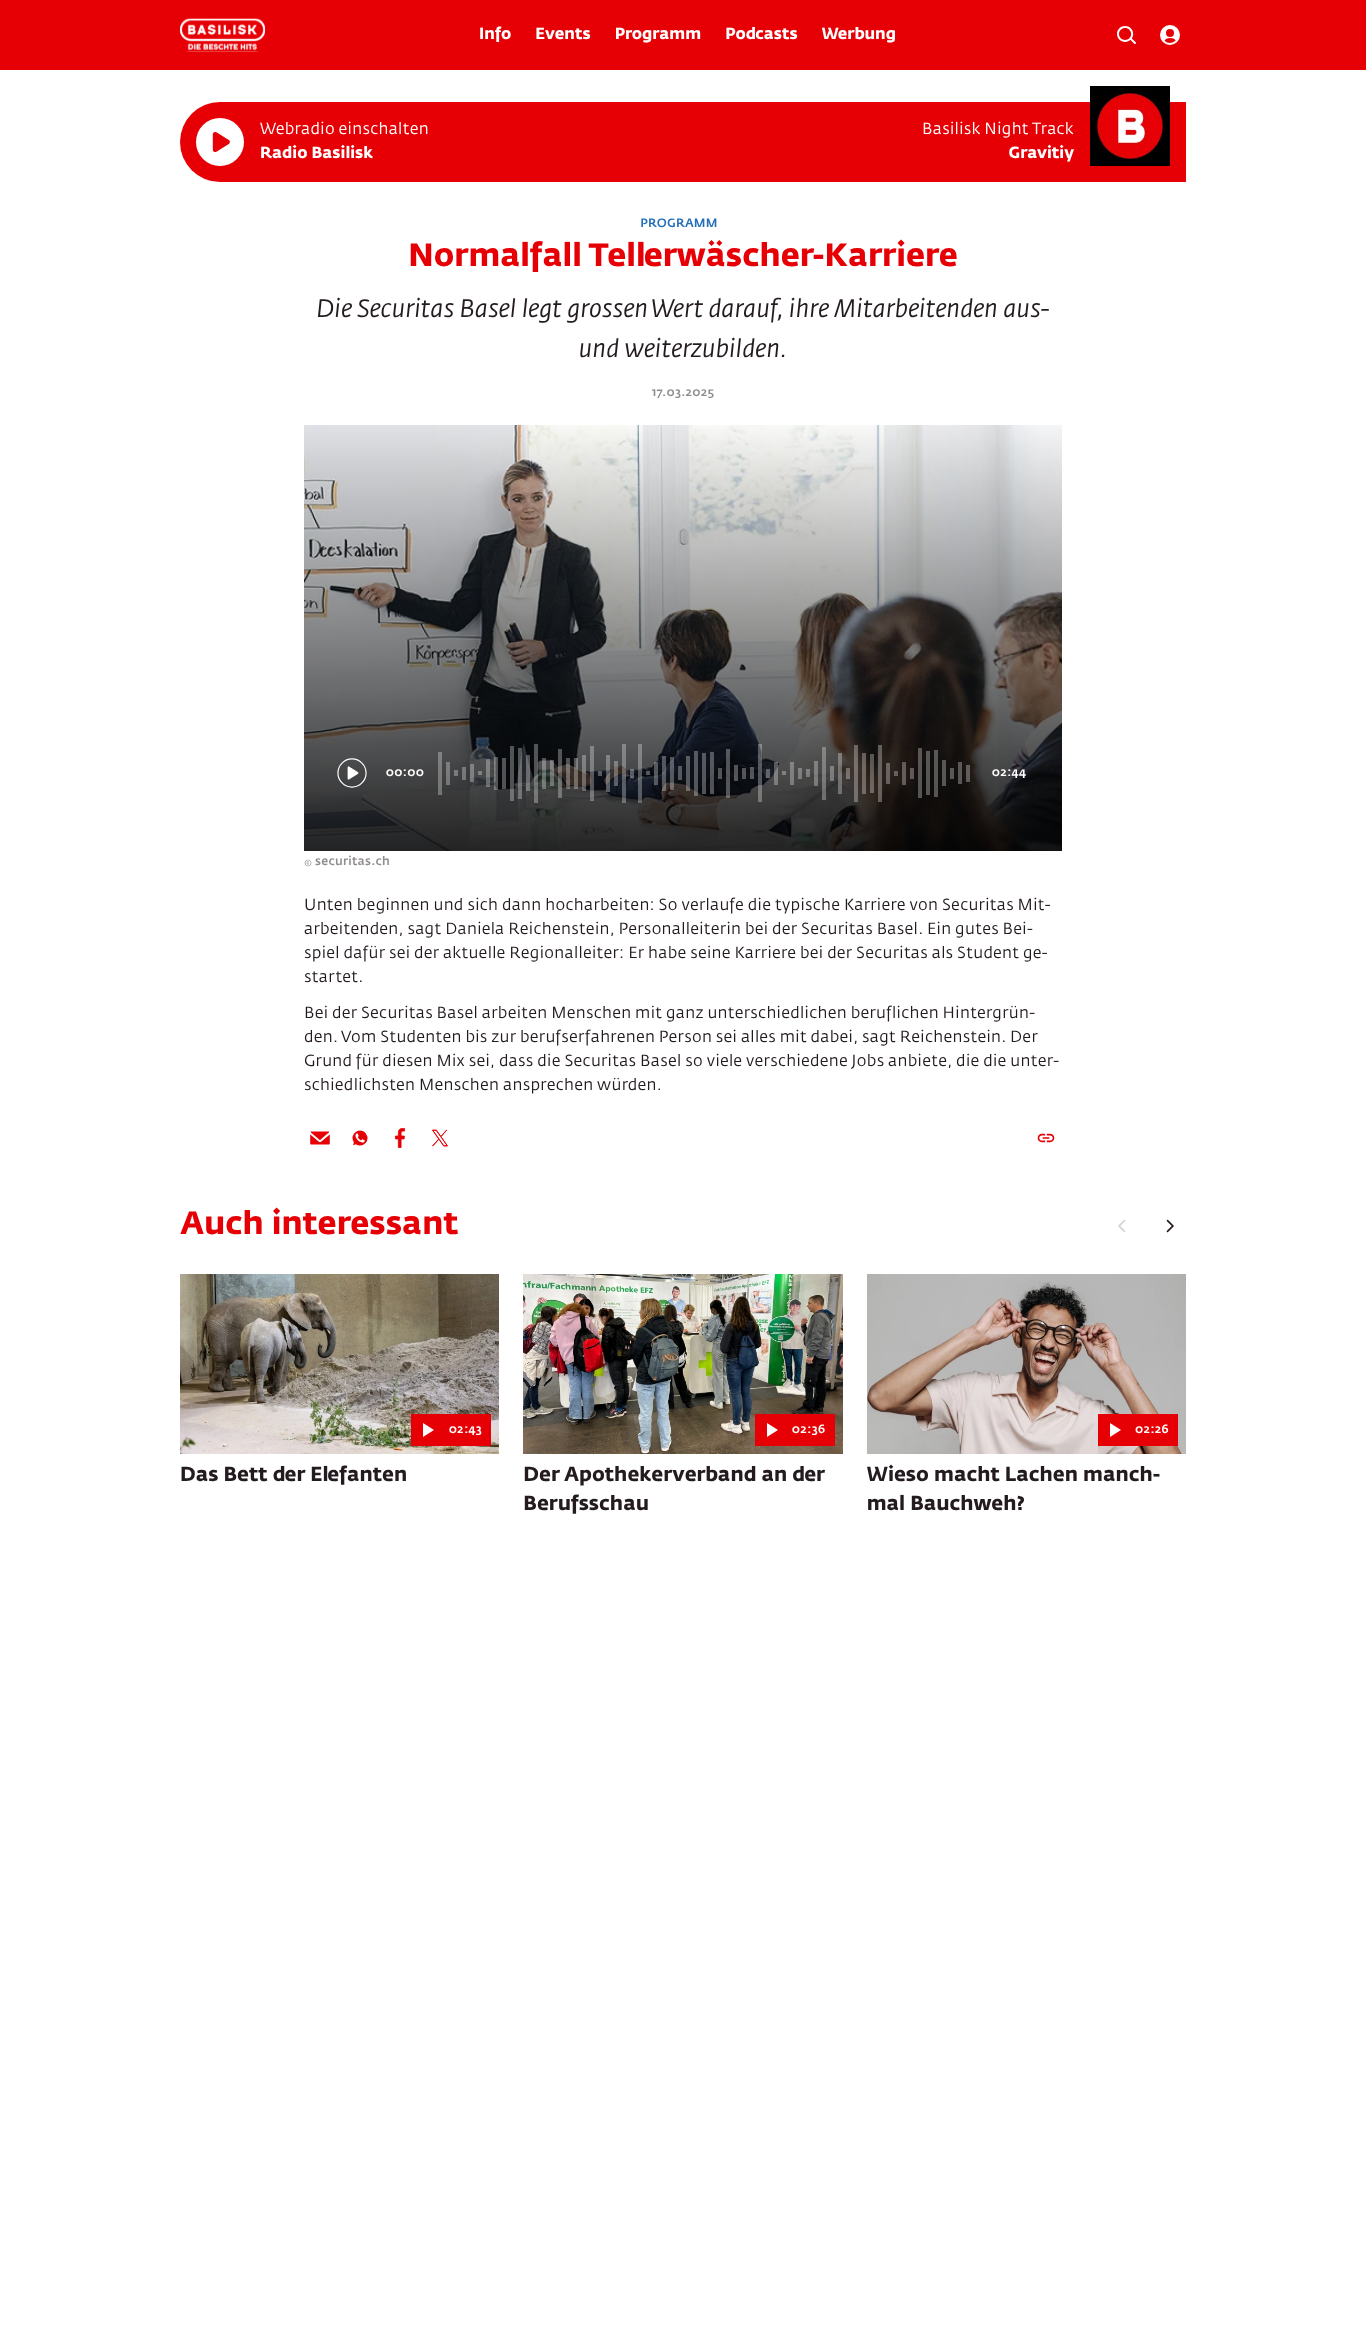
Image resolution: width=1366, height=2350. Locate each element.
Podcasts (761, 35)
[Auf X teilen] (440, 1138)
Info (495, 35)
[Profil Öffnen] (1170, 35)
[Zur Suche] (1126, 35)
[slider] (707, 773)
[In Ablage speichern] (1046, 1138)
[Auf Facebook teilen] (400, 1138)
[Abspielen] (220, 142)
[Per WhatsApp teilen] (360, 1138)
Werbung (859, 35)
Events (562, 35)
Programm (658, 35)
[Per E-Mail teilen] (320, 1138)
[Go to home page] (222, 35)
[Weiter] (1170, 1226)
